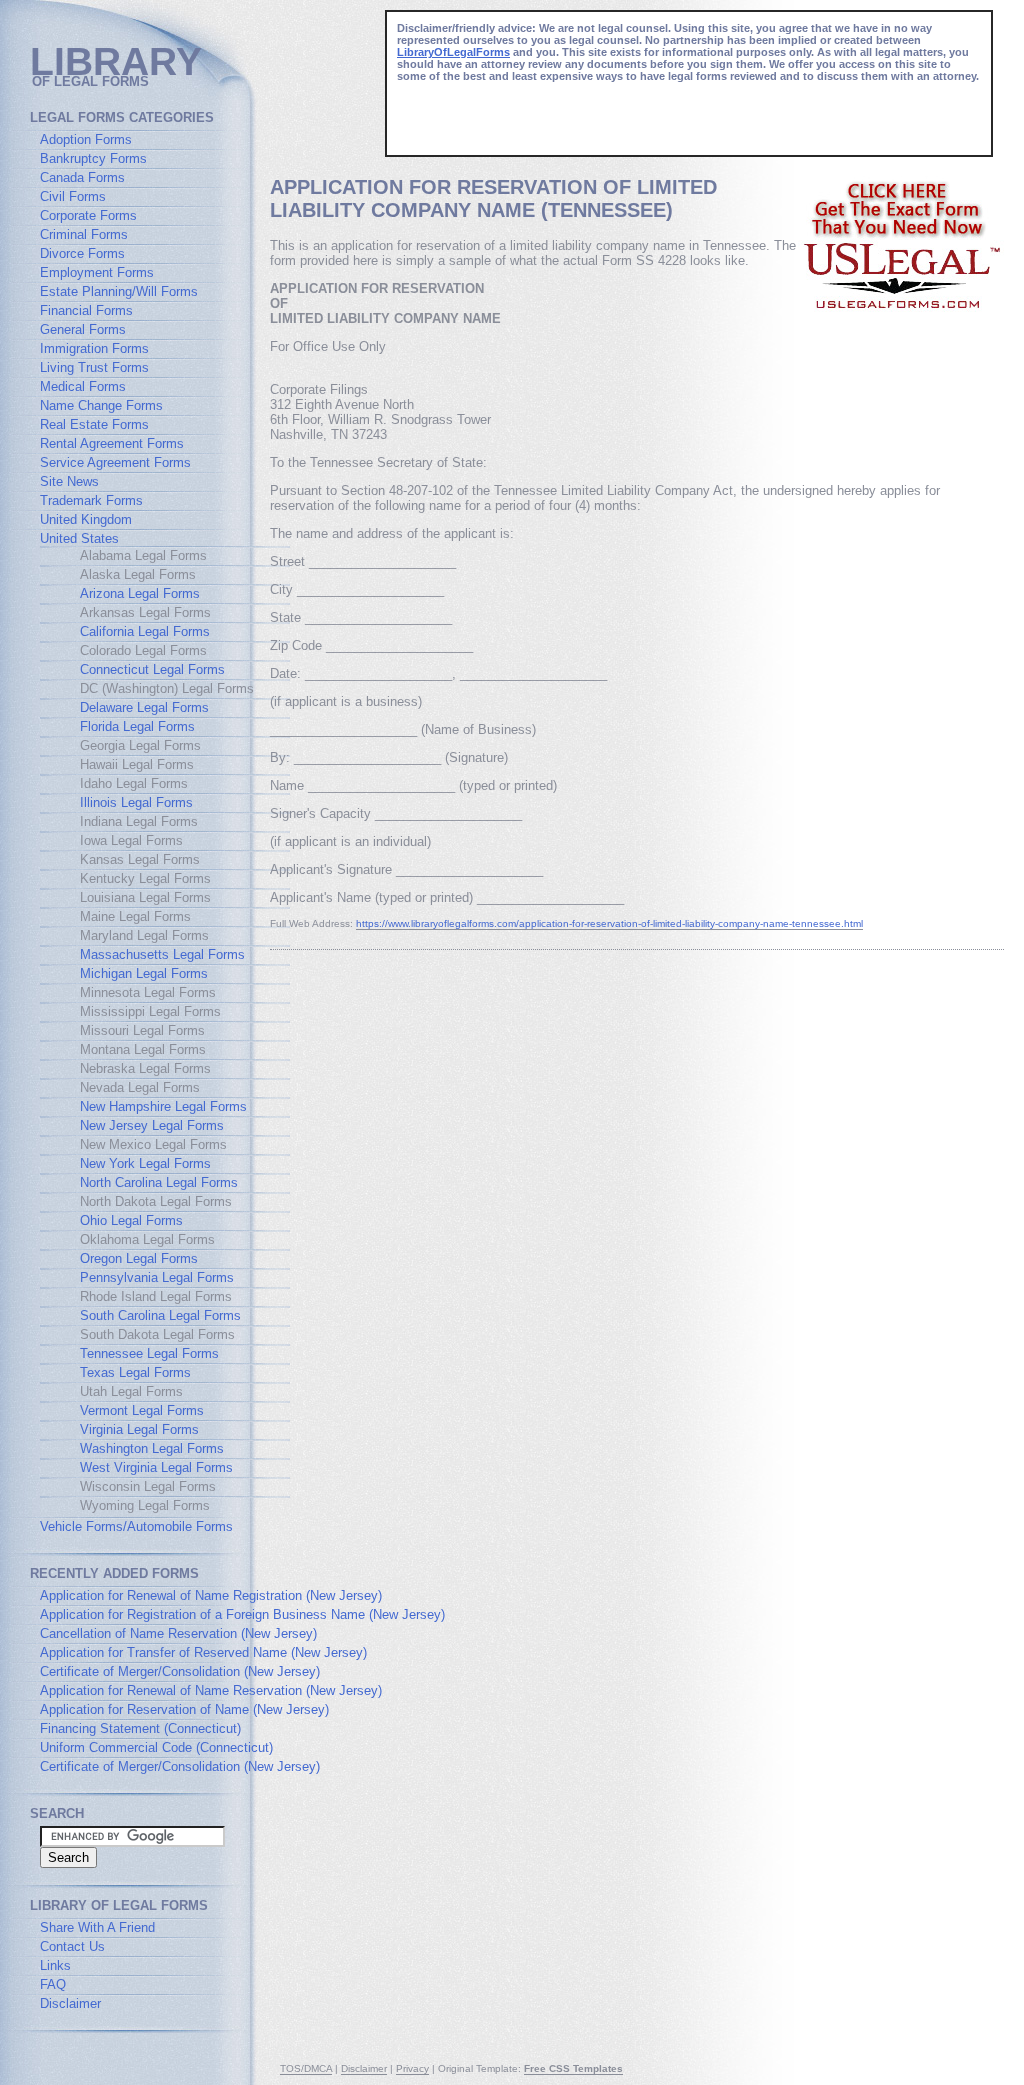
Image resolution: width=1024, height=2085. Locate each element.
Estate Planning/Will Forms (119, 291)
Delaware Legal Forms (144, 707)
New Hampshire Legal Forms (163, 1106)
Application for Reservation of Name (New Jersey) (184, 1709)
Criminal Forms (84, 234)
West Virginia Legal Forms (156, 1467)
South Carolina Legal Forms (160, 1315)
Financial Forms (86, 310)
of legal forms (90, 81)
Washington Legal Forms (152, 1448)
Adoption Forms (86, 139)
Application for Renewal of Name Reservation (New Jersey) (211, 1690)
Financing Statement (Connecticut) (140, 1728)
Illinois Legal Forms (136, 802)
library (116, 61)
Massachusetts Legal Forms (162, 954)
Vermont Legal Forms (142, 1410)
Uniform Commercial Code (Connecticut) (156, 1747)
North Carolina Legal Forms (159, 1182)
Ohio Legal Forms (131, 1220)
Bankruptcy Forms (93, 158)
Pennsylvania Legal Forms (157, 1277)
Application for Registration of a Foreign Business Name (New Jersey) (242, 1614)
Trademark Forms (91, 500)
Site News (69, 481)
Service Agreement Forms (115, 462)
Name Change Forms (101, 405)
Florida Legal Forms (137, 726)
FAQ (53, 1984)
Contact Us (72, 1946)
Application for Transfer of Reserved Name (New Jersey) (203, 1652)
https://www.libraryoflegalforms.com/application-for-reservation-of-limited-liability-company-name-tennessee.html (609, 923)
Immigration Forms (94, 348)
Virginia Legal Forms (139, 1429)
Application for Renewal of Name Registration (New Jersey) (211, 1595)
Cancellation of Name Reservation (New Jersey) (178, 1633)
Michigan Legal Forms (144, 973)
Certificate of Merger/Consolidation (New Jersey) (180, 1671)
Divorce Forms (82, 253)
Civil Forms (73, 196)
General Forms (83, 329)
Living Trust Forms (94, 367)
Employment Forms (97, 272)
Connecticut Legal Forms (152, 669)
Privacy (412, 2068)
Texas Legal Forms (135, 1372)
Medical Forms (83, 386)
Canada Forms (82, 177)
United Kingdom (86, 519)
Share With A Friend (97, 1927)
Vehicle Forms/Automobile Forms (136, 1526)
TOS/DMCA (306, 2068)
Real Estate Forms (94, 424)
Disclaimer (70, 2003)
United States (79, 538)
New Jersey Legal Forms (152, 1125)
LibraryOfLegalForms (453, 52)
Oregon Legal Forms (139, 1258)
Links (55, 1965)
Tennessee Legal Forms (149, 1353)
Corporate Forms (88, 215)
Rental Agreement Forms (112, 443)
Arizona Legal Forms (140, 593)
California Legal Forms (145, 631)
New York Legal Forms (145, 1163)
